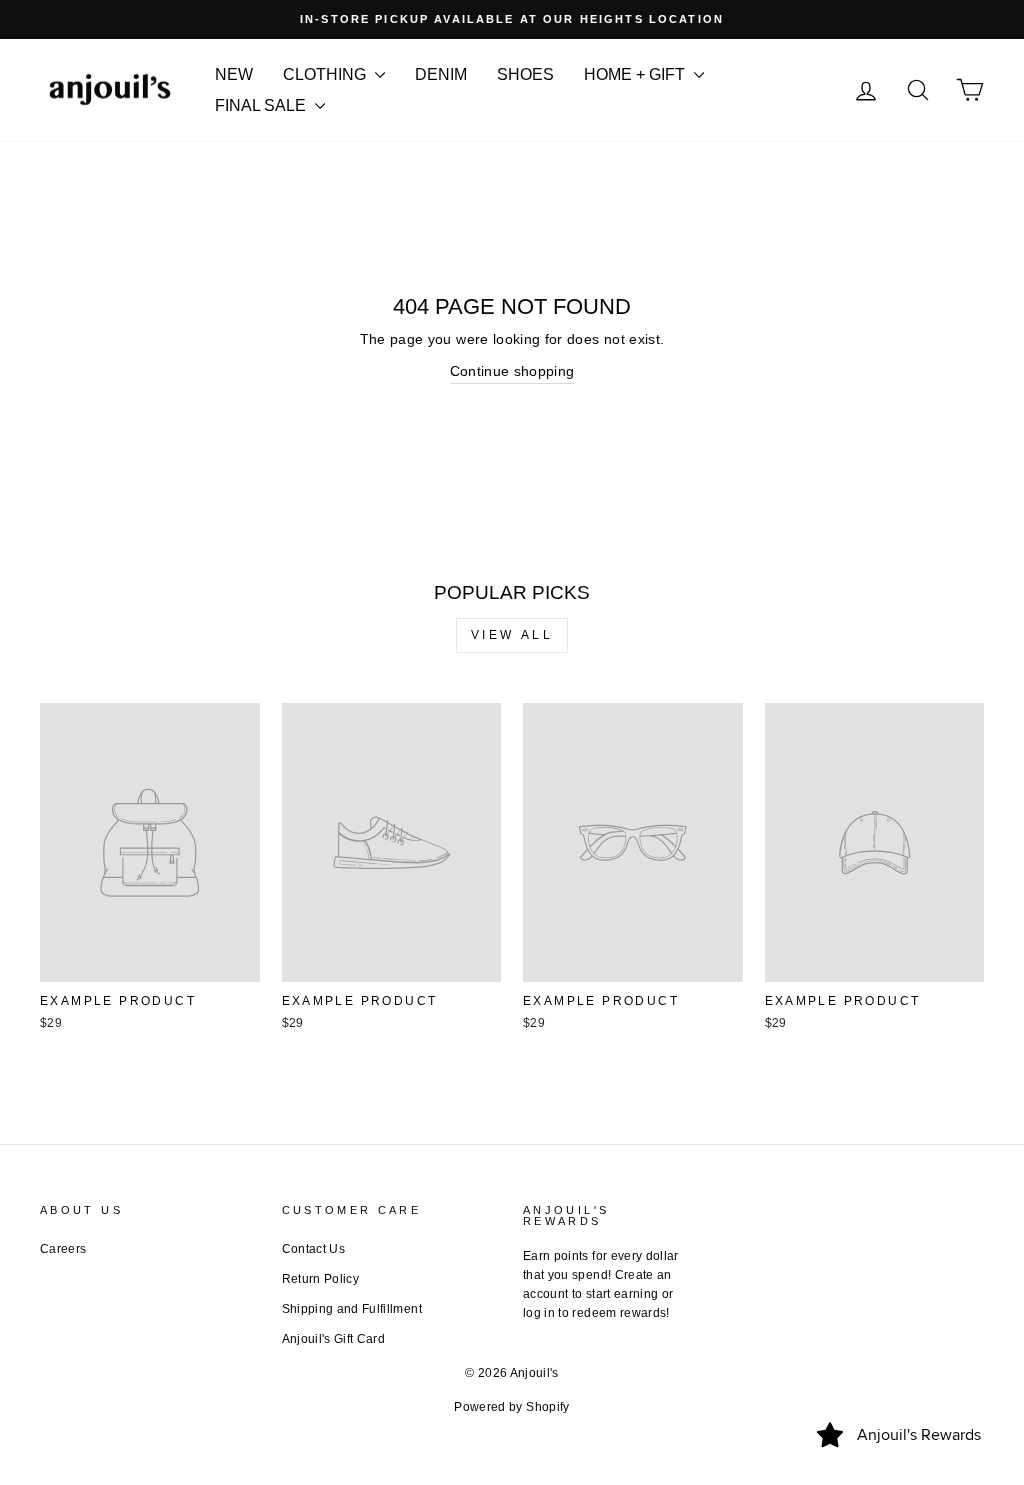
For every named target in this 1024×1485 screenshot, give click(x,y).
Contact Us (314, 1249)
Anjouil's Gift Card (334, 1339)
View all (512, 635)
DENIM (441, 74)
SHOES (525, 74)
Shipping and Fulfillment (352, 1309)
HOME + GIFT (636, 74)
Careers (63, 1249)
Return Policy (321, 1279)
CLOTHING (326, 74)
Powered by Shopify (511, 1407)
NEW (234, 74)
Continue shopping (512, 371)
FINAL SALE (262, 105)
